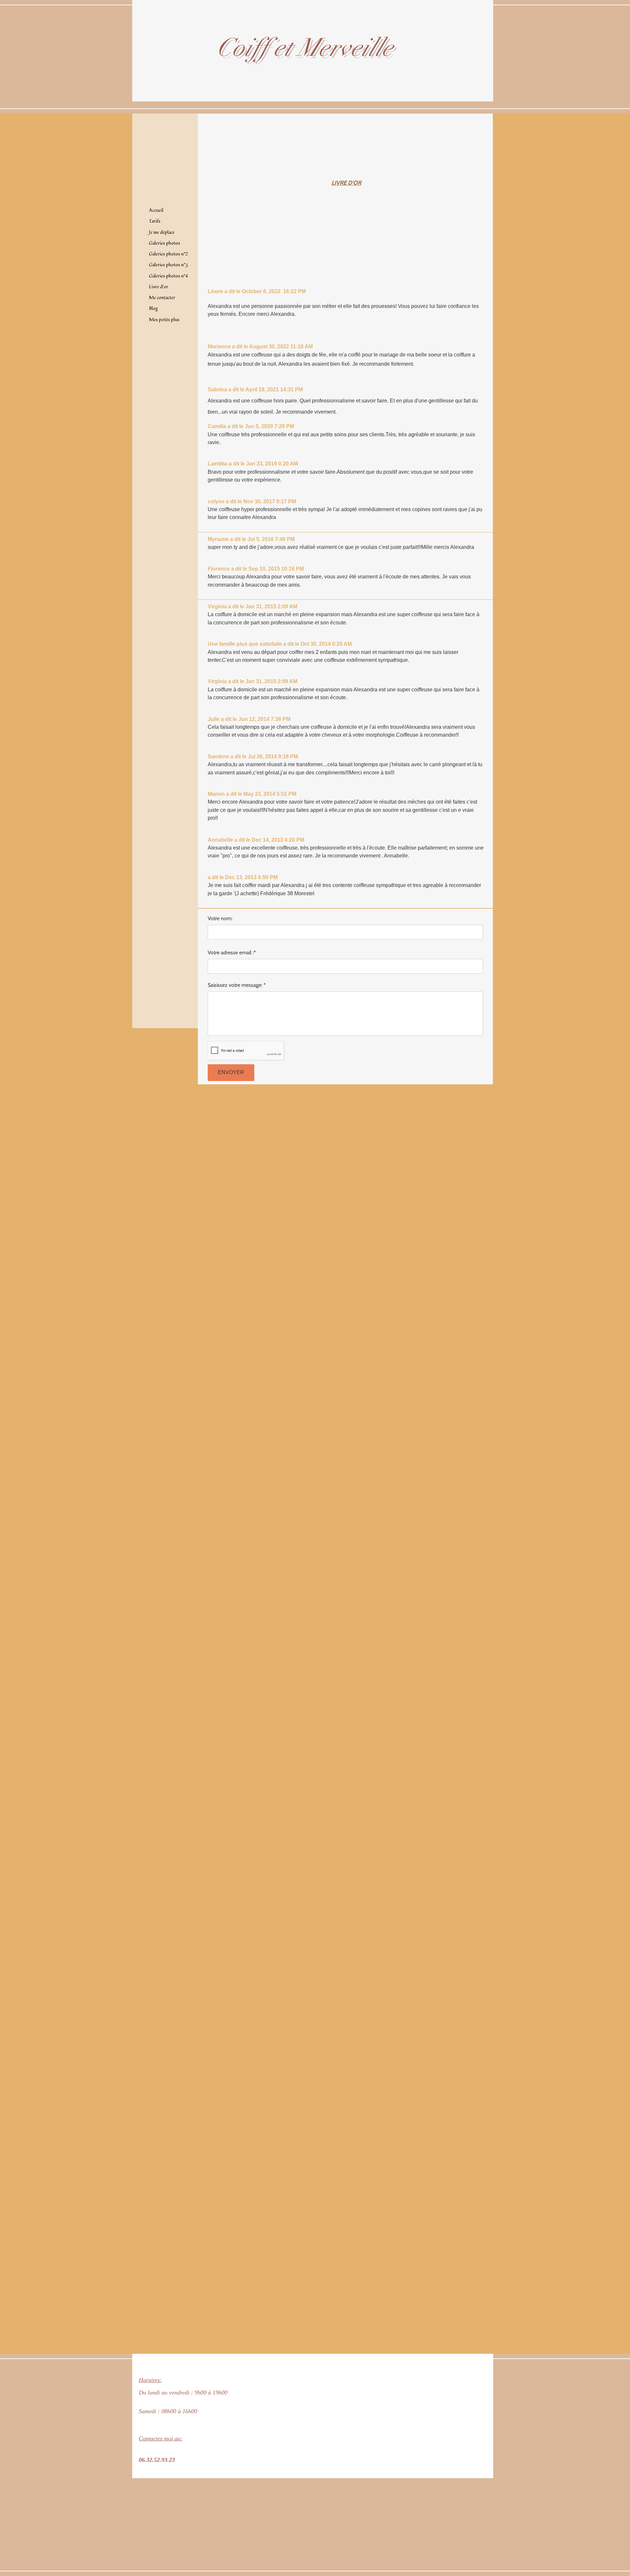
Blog (153, 308)
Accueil (156, 210)
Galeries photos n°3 (168, 265)
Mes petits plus (164, 320)
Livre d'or (159, 287)
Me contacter (162, 298)
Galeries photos (165, 243)
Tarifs (155, 221)
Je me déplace (162, 232)
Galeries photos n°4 (168, 276)
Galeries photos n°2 (168, 254)
